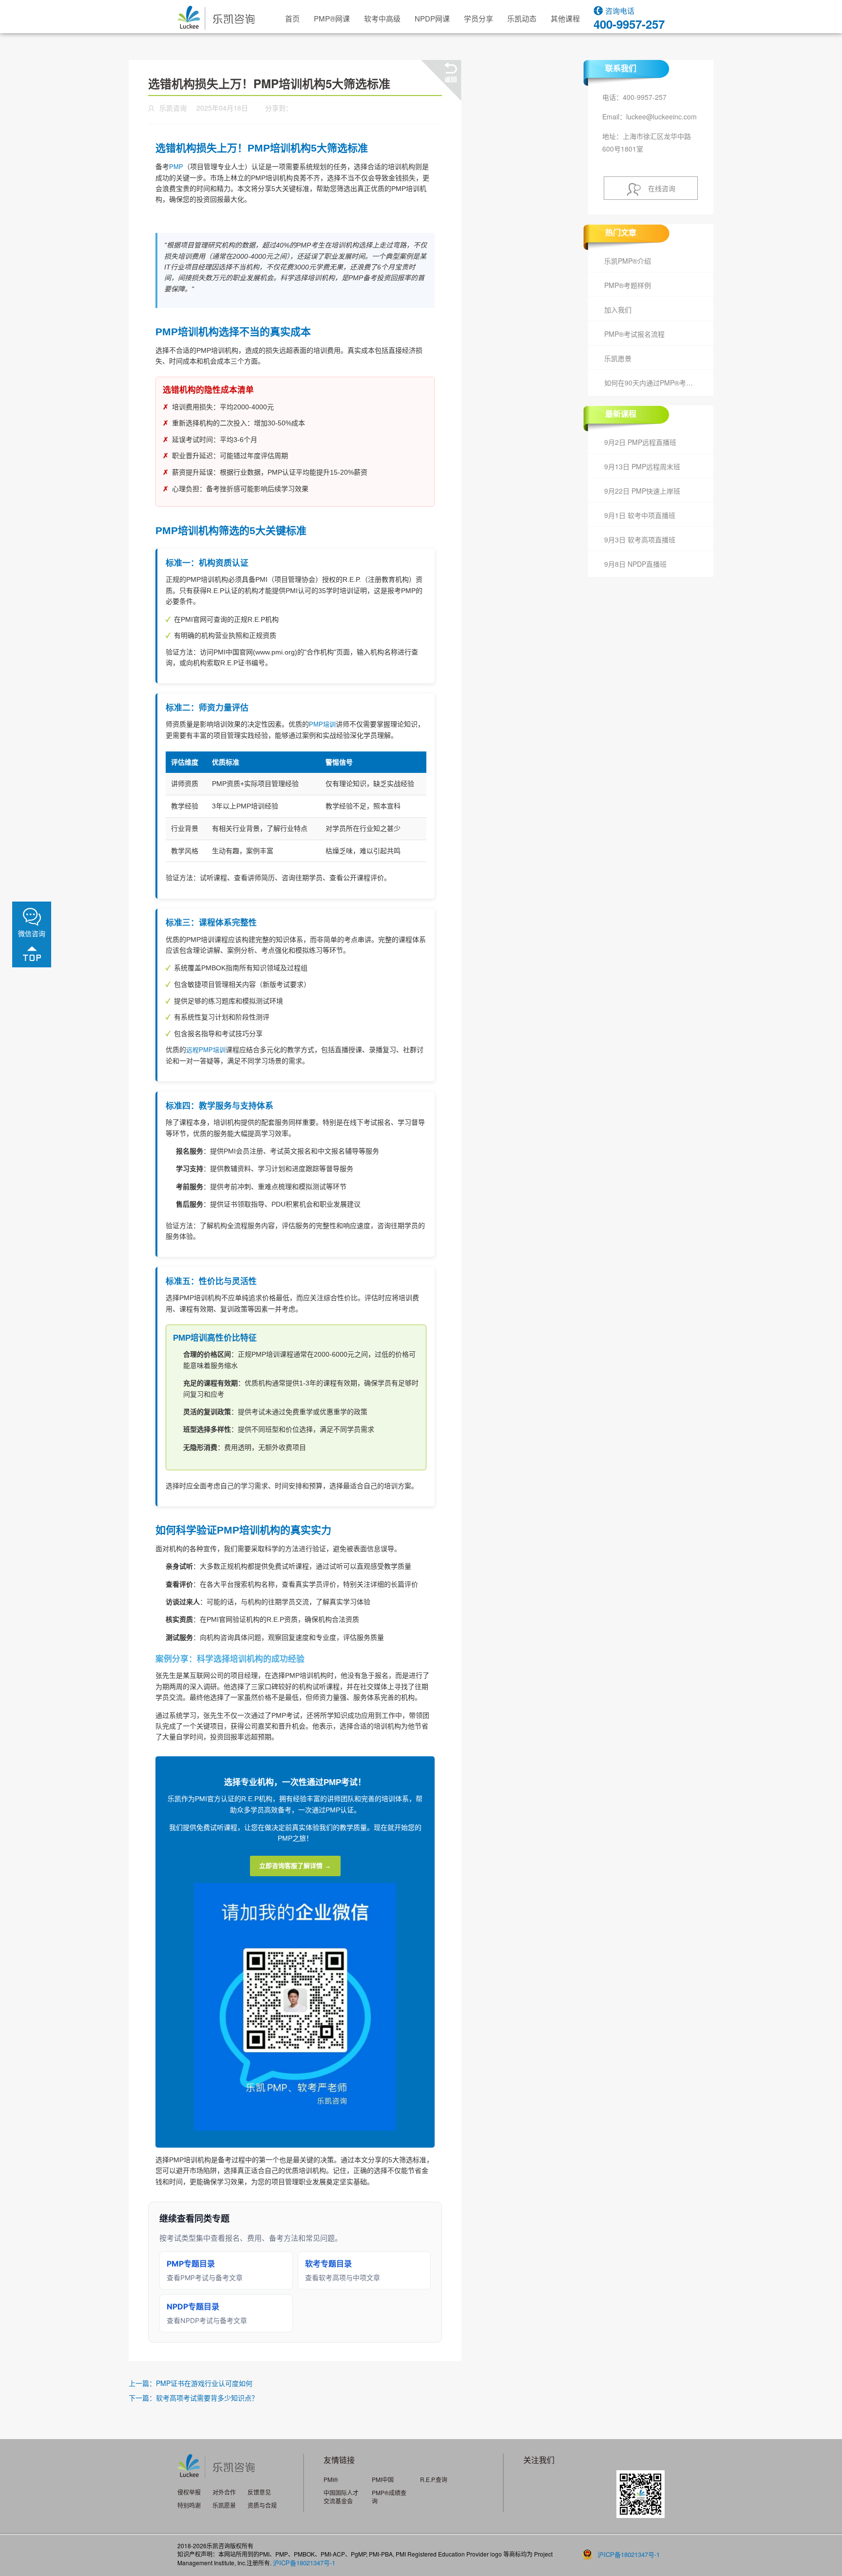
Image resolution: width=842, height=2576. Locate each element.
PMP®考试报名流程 (634, 334)
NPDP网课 (432, 18)
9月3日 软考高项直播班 (640, 539)
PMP (176, 167)
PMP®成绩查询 (389, 2497)
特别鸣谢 (189, 2505)
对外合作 (224, 2492)
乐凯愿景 (618, 358)
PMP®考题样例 (628, 285)
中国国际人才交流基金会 (341, 2497)
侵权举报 (189, 2492)
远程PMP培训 (206, 1050)
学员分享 (478, 18)
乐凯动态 (522, 18)
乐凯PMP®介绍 (628, 261)
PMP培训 (322, 724)
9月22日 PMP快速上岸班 (642, 491)
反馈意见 (259, 2492)
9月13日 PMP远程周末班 (642, 466)
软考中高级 (382, 18)
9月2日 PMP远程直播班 (640, 442)
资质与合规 (262, 2505)
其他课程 (565, 18)
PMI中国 (383, 2479)
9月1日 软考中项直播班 (640, 515)
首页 (292, 18)
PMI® (331, 2479)
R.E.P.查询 (434, 2479)
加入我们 (618, 309)
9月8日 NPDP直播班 (635, 564)
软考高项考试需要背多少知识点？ (207, 2398)
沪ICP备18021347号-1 (304, 2563)
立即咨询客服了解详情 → (295, 1866)
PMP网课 (332, 18)
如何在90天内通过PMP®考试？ (652, 383)
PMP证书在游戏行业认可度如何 (204, 2383)
